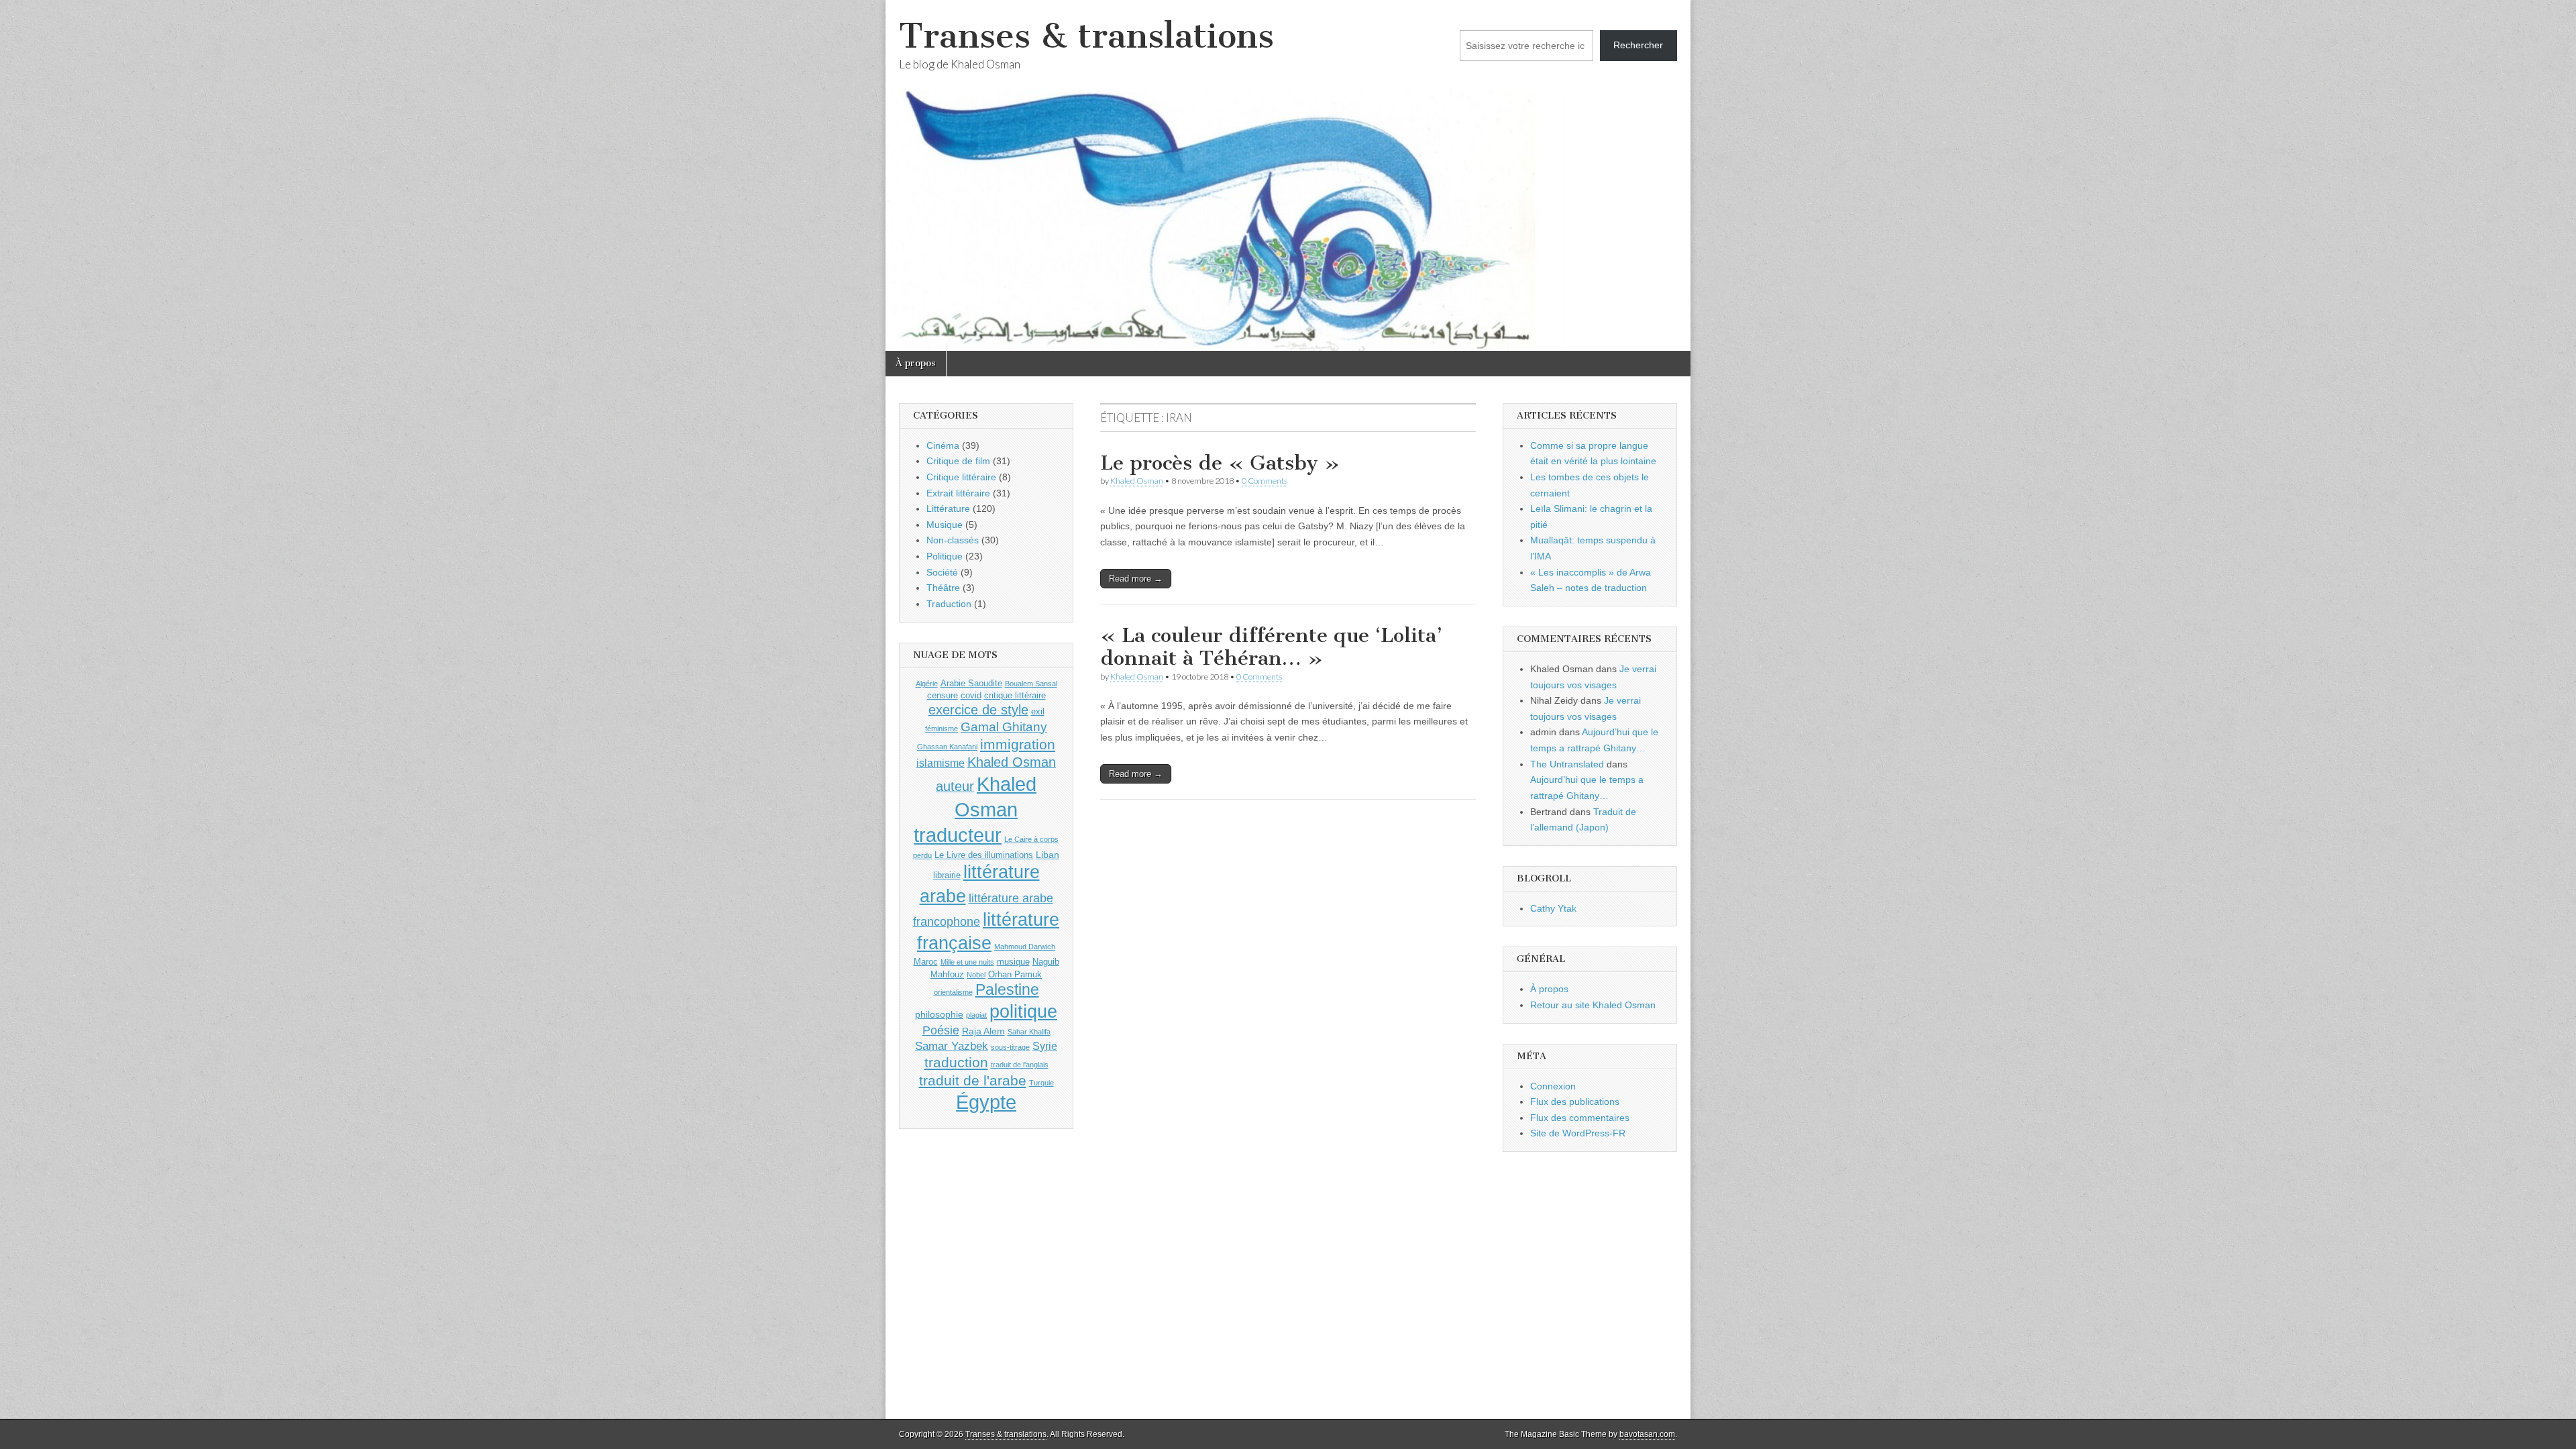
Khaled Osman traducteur (975, 809)
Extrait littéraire (958, 493)
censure (943, 695)
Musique (945, 525)
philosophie (939, 1014)
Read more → (1136, 579)
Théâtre (943, 588)
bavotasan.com (1647, 1434)
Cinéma (943, 445)
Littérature (948, 508)
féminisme (942, 729)
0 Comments (1265, 481)
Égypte (986, 1102)
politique (1023, 1012)
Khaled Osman (1137, 481)
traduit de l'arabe (973, 1080)
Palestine (1007, 989)
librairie (947, 875)
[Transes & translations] (1288, 175)
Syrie (1045, 1046)
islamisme (941, 763)
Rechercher (1638, 45)
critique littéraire (1015, 695)
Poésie (941, 1030)
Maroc (926, 962)
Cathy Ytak (1553, 908)
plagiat (976, 1015)
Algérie (927, 684)
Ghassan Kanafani (947, 747)
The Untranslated (1567, 764)
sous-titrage (1010, 1047)
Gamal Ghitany (1004, 727)
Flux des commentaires (1580, 1118)
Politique (945, 556)
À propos (916, 363)
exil (1038, 711)
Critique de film (958, 461)
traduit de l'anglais (1020, 1065)
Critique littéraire (961, 477)
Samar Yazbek (952, 1046)
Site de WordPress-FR (1578, 1133)
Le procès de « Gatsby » (1220, 463)
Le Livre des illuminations (984, 855)
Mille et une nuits (967, 962)
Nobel (976, 975)
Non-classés (953, 540)
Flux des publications (1575, 1102)
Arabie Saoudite (971, 683)
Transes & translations (1086, 36)
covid (971, 695)
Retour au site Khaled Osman (1593, 1005)
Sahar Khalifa (1029, 1032)
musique (1013, 962)
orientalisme (953, 992)
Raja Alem (983, 1031)
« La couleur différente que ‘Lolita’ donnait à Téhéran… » (1271, 647)
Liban (1048, 855)
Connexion (1553, 1086)
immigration (1018, 745)
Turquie (1041, 1083)
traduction (956, 1062)
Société (942, 572)
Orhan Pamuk (1015, 974)
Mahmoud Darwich (1025, 947)
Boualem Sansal (1031, 684)
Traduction (949, 604)
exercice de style (978, 710)
